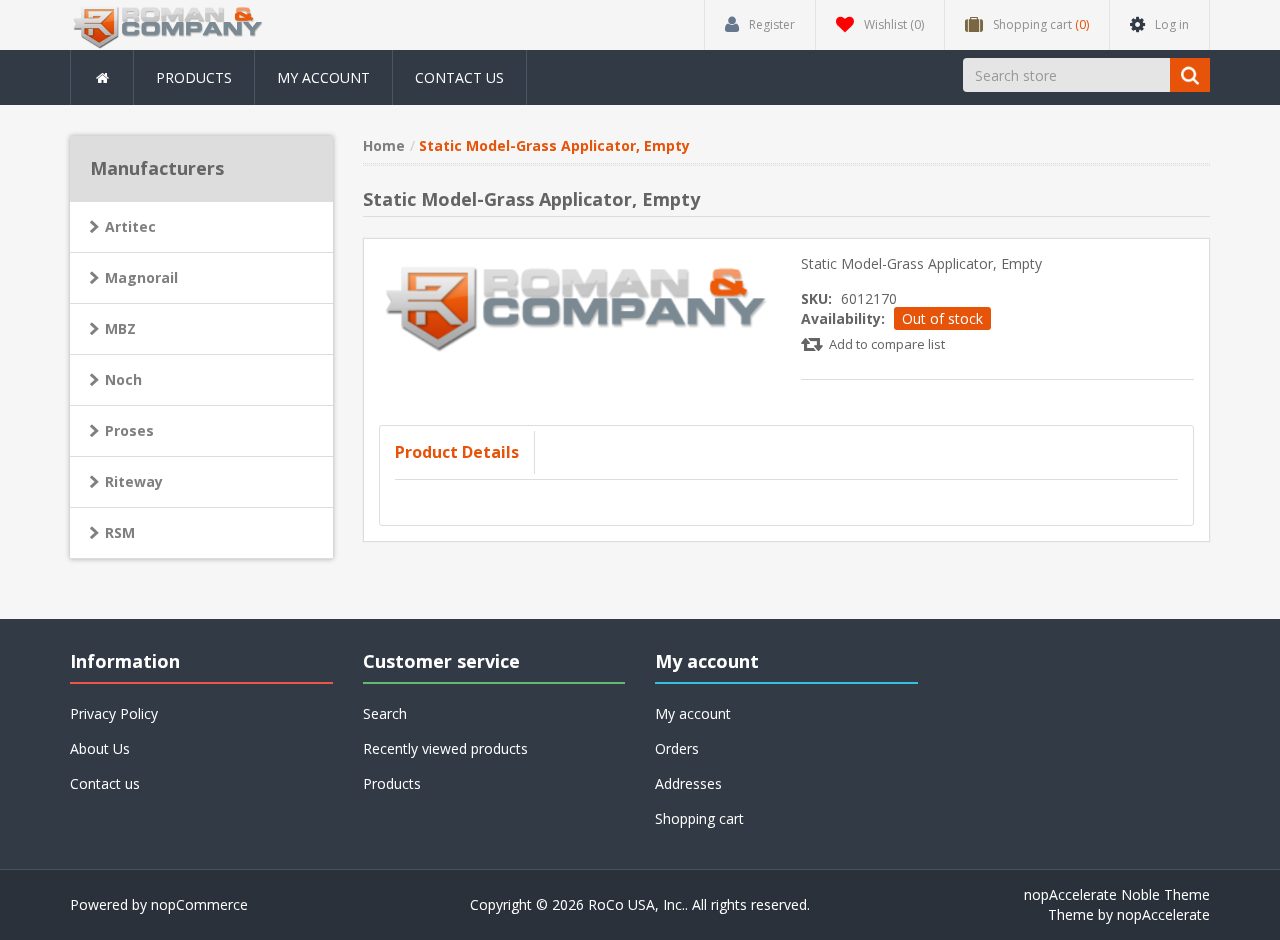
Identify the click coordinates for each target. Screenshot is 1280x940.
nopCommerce (199, 904)
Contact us (459, 77)
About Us (100, 748)
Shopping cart (699, 818)
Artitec (130, 226)
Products (194, 77)
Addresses (688, 783)
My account (323, 77)
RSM (120, 532)
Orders (677, 748)
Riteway (134, 481)
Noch (123, 379)
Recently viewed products (445, 748)
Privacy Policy (114, 713)
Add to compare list (887, 344)
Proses (129, 430)
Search (385, 713)
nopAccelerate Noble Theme (1117, 894)
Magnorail (141, 277)
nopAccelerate (1163, 914)
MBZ (120, 328)
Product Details (457, 452)
